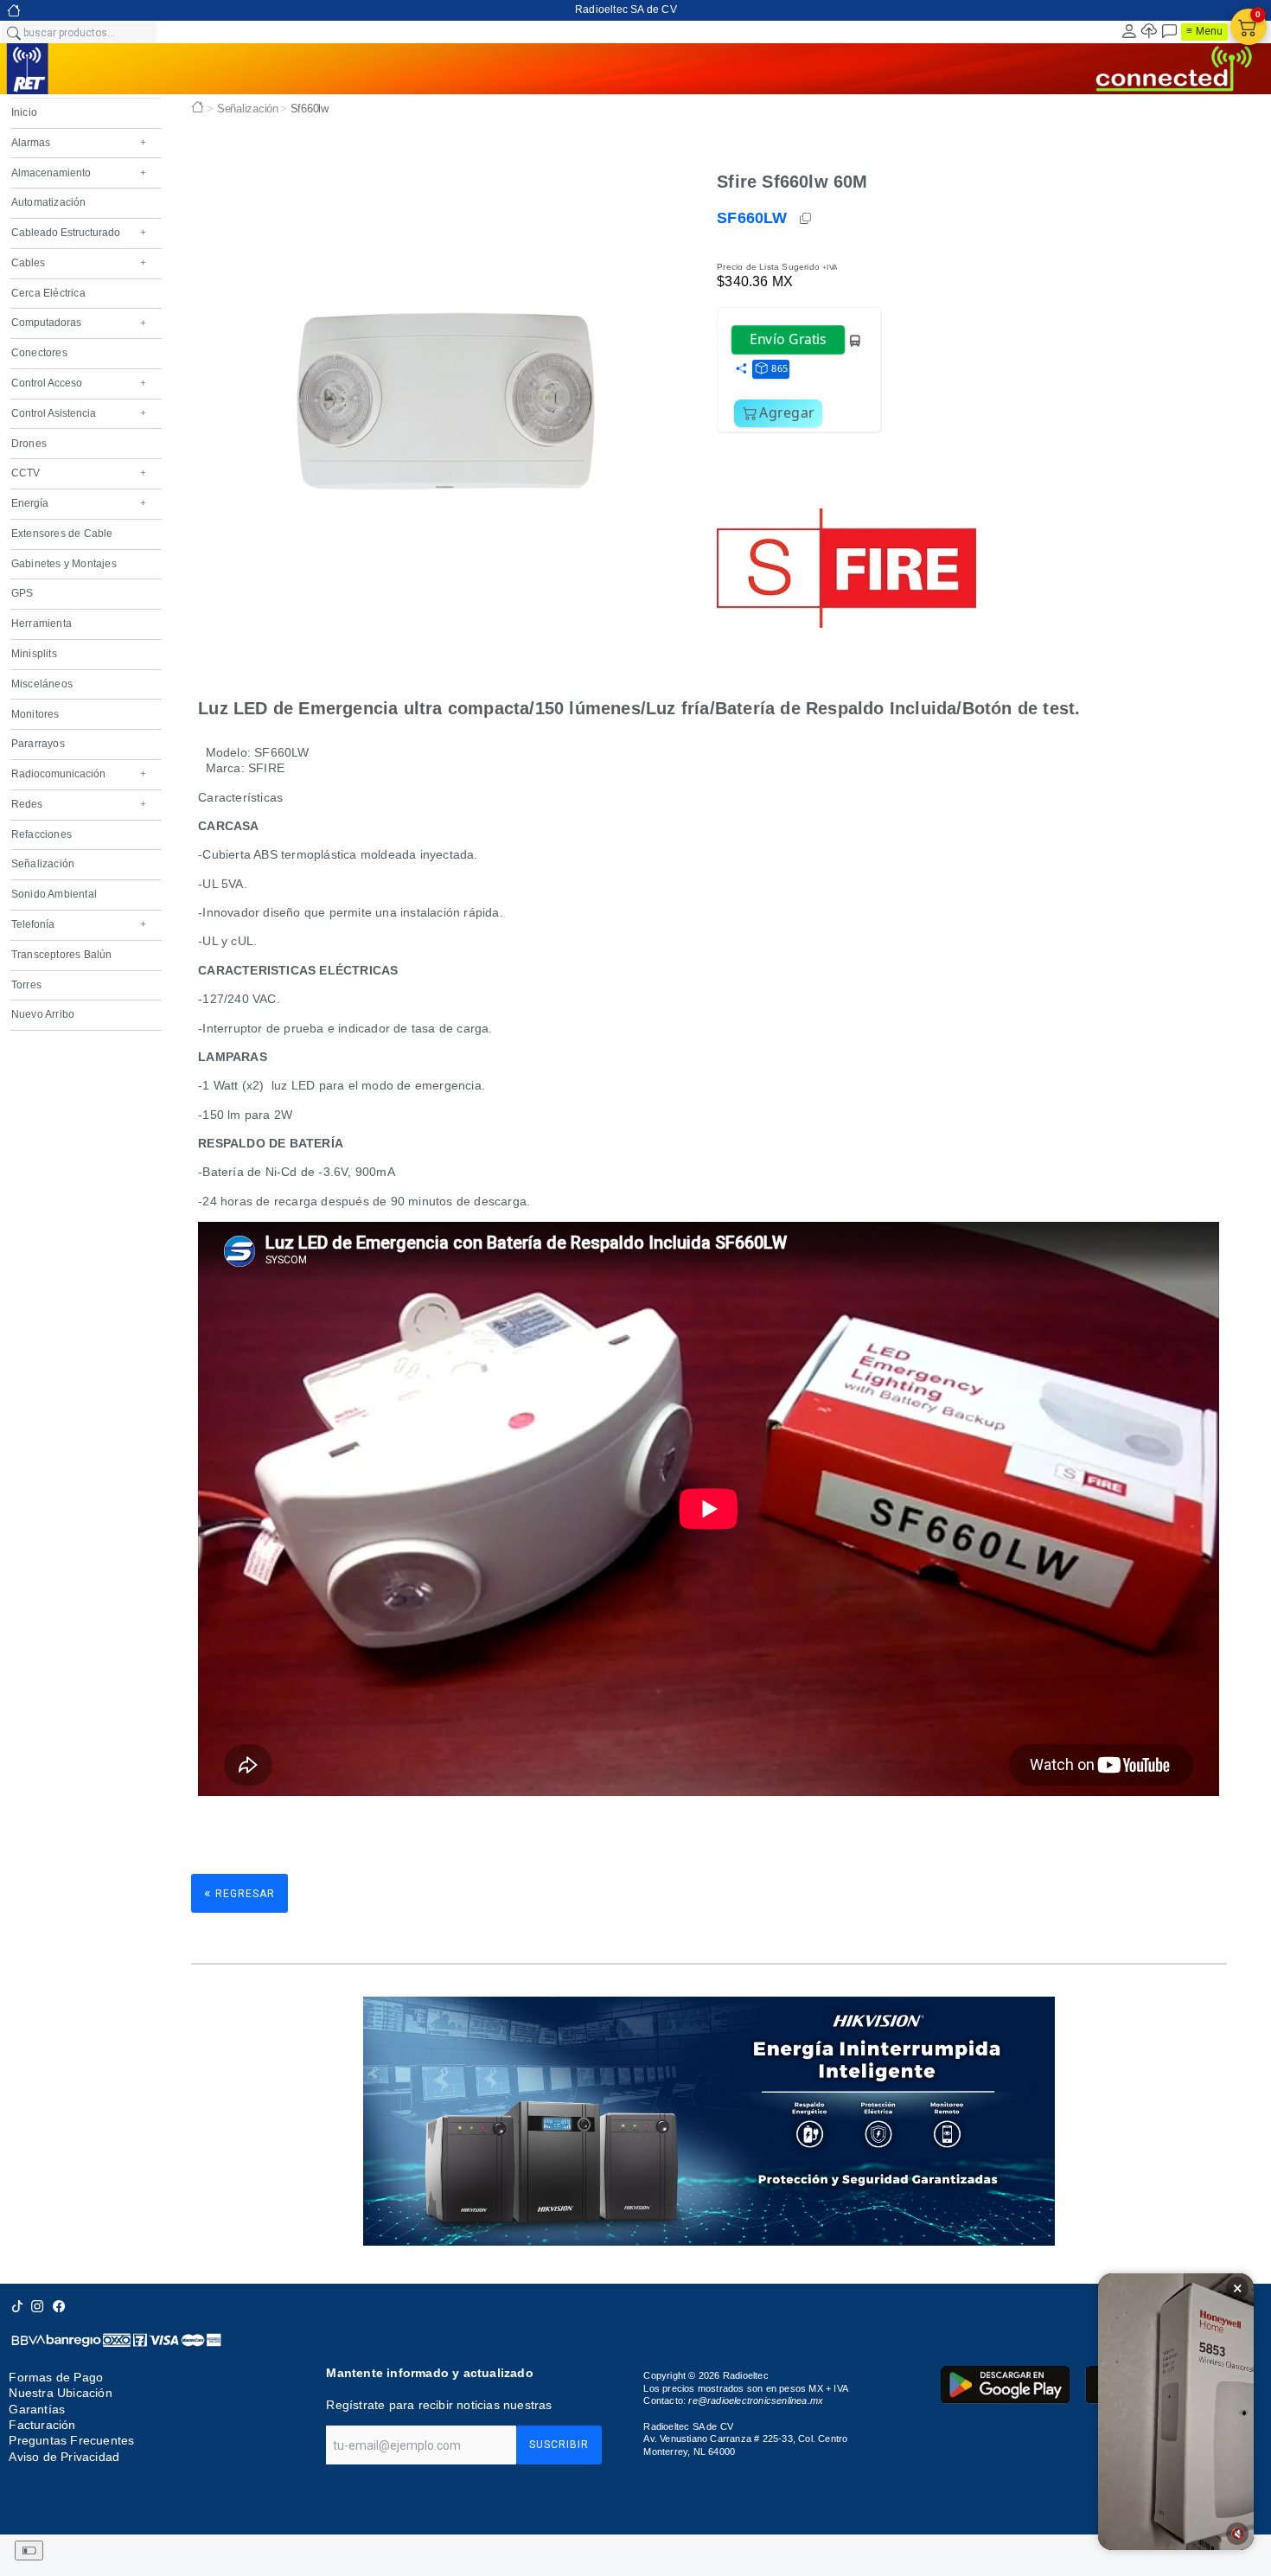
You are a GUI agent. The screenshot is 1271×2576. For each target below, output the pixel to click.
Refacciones (42, 834)
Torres (26, 985)
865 (779, 368)
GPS (22, 593)
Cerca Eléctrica (48, 293)
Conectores (39, 353)
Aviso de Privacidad (64, 2457)
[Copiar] (807, 219)
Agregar (787, 412)
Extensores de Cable (62, 534)
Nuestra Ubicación (60, 2393)
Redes (79, 804)
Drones (29, 444)
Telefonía (79, 924)
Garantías (37, 2409)
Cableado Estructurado (79, 233)
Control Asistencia (79, 413)
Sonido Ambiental (54, 894)
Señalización (43, 864)
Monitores (35, 714)
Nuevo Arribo (43, 1014)
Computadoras (79, 323)
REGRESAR (240, 1892)
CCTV (79, 473)
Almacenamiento (79, 173)
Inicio (24, 112)
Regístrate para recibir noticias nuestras (439, 2405)
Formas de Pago (56, 2377)
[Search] (13, 32)
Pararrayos (38, 744)
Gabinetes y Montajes (64, 564)
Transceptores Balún (62, 955)
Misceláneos (42, 684)
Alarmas (79, 143)
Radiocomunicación (79, 774)
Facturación (42, 2425)
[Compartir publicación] (741, 369)
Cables (79, 263)
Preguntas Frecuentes (71, 2441)
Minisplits (34, 654)
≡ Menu (1204, 31)
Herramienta (42, 623)
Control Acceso (79, 383)
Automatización (49, 202)
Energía (79, 503)
